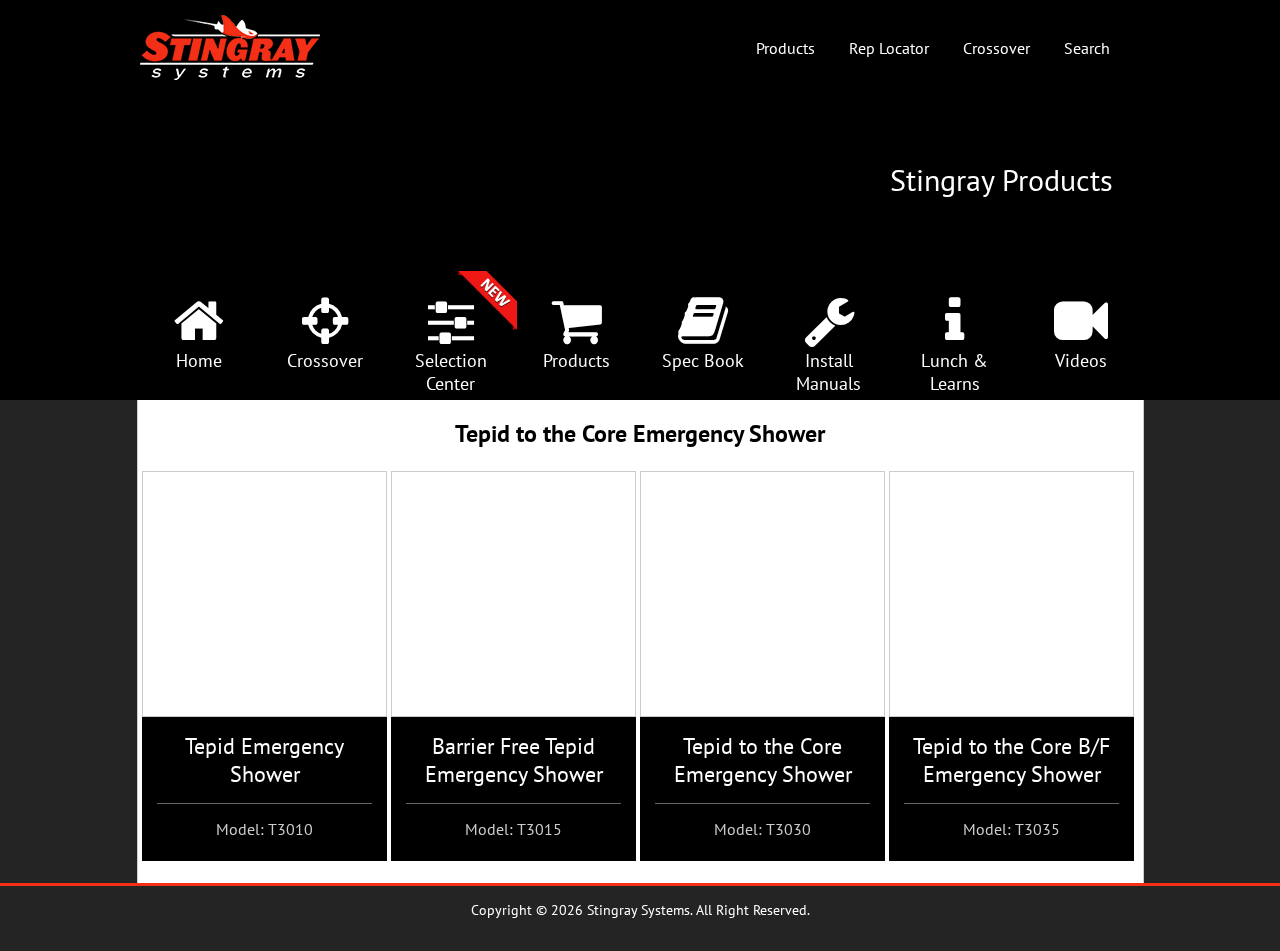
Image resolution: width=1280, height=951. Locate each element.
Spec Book (703, 360)
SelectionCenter (451, 372)
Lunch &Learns (954, 372)
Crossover (996, 48)
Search (1087, 48)
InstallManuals (828, 372)
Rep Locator (889, 48)
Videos (1081, 360)
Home (199, 360)
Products (785, 48)
